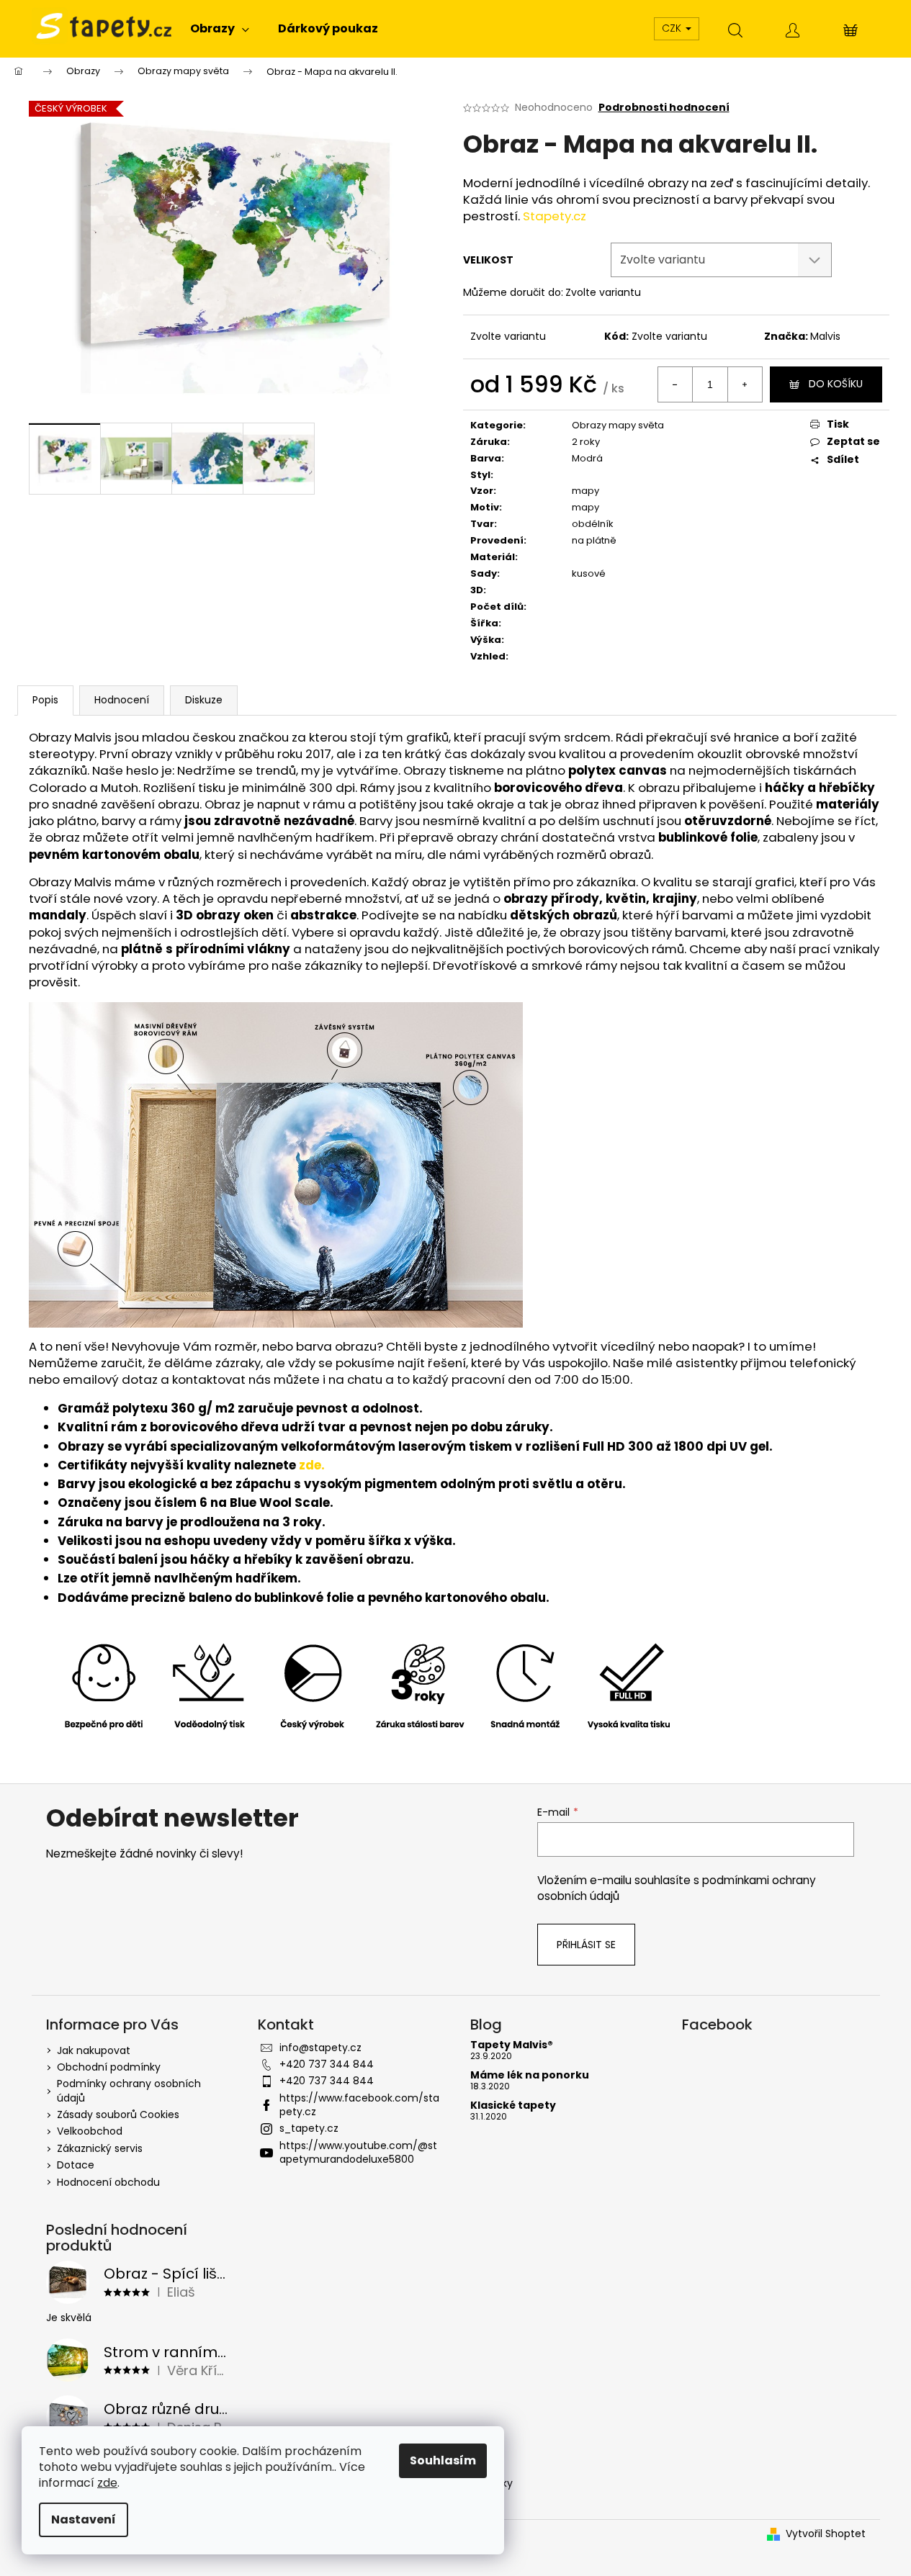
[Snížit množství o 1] (676, 384)
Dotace (76, 2165)
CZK (673, 28)
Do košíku (836, 384)
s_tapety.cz (309, 2128)
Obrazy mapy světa (618, 425)
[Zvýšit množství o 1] (745, 384)
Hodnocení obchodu (108, 2182)
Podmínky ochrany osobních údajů (129, 2090)
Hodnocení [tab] (122, 700)
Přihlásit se (586, 1945)
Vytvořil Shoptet (826, 2534)
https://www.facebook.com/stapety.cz (359, 2105)
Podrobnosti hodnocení (664, 108)
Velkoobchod (90, 2131)
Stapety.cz (555, 216)
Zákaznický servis (100, 2148)
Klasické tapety (513, 2106)
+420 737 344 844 (327, 2064)
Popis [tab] (45, 700)
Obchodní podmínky (109, 2067)
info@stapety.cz (320, 2048)
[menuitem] (220, 29)
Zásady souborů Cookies (118, 2115)
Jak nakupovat (94, 2050)
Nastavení (84, 2519)
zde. (312, 1465)
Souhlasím (443, 2460)
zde (107, 2483)
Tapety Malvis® (512, 2045)
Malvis (825, 336)
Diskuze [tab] (204, 700)
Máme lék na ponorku (530, 2075)
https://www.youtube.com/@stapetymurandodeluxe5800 (358, 2152)
